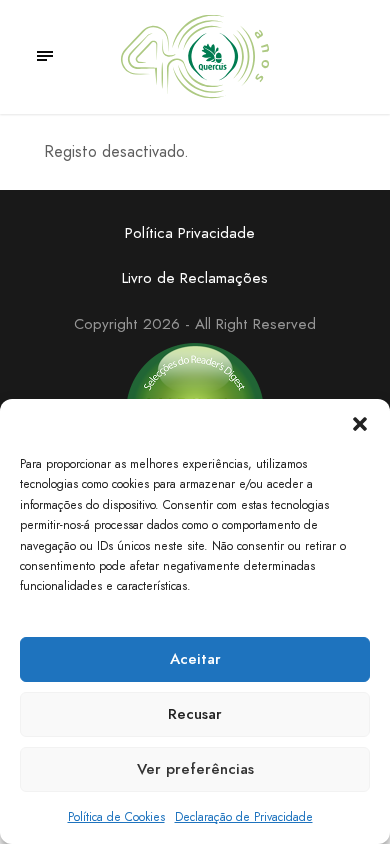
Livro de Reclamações (195, 278)
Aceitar (195, 659)
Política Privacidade (190, 233)
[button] (360, 424)
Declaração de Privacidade (244, 817)
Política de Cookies (116, 817)
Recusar (195, 714)
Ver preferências (195, 769)
